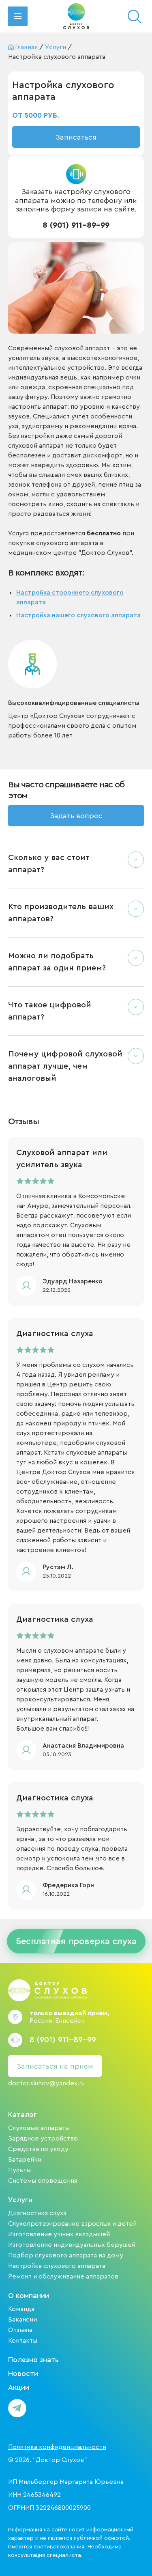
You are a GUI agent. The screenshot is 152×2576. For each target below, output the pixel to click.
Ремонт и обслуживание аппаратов (63, 2276)
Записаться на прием (55, 2066)
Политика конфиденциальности (57, 2447)
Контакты (23, 2341)
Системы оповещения (43, 2181)
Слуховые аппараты (39, 2128)
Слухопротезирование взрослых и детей (72, 2224)
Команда (21, 2309)
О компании (29, 2296)
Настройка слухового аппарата (57, 2266)
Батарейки (25, 2160)
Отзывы (20, 2330)
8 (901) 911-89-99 (76, 225)
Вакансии (22, 2319)
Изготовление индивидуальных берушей (72, 2245)
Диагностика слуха (37, 2213)
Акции (19, 2387)
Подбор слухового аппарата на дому (66, 2255)
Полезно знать (33, 2360)
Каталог (22, 2115)
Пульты (19, 2170)
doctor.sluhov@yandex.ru (46, 2083)
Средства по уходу (38, 2149)
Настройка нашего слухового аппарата (78, 615)
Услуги (20, 2200)
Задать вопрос (76, 816)
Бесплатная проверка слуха (76, 1941)
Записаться (76, 137)
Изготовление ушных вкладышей (59, 2234)
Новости (23, 2373)
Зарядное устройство (43, 2138)
